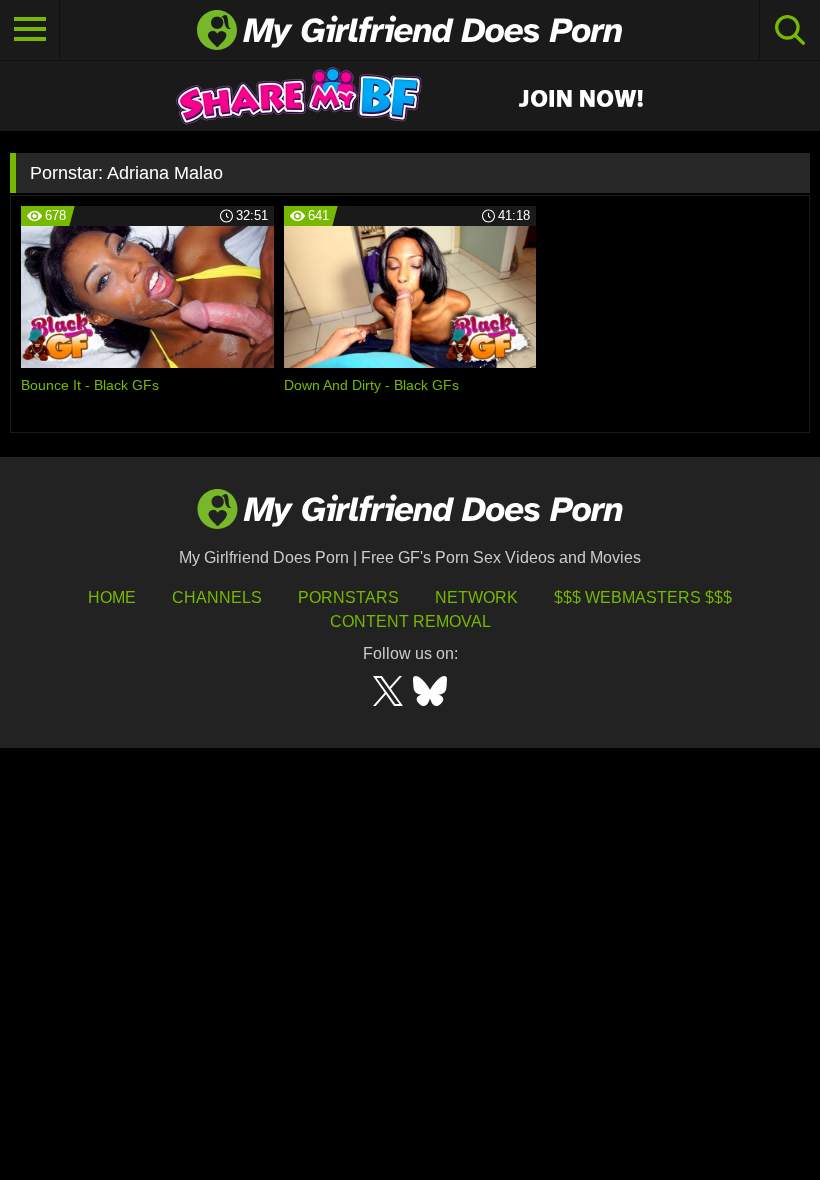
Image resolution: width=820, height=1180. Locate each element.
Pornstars (348, 597)
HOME (112, 597)
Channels (217, 597)
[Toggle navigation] (30, 30)
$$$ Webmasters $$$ (643, 597)
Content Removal (410, 621)
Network (476, 597)
